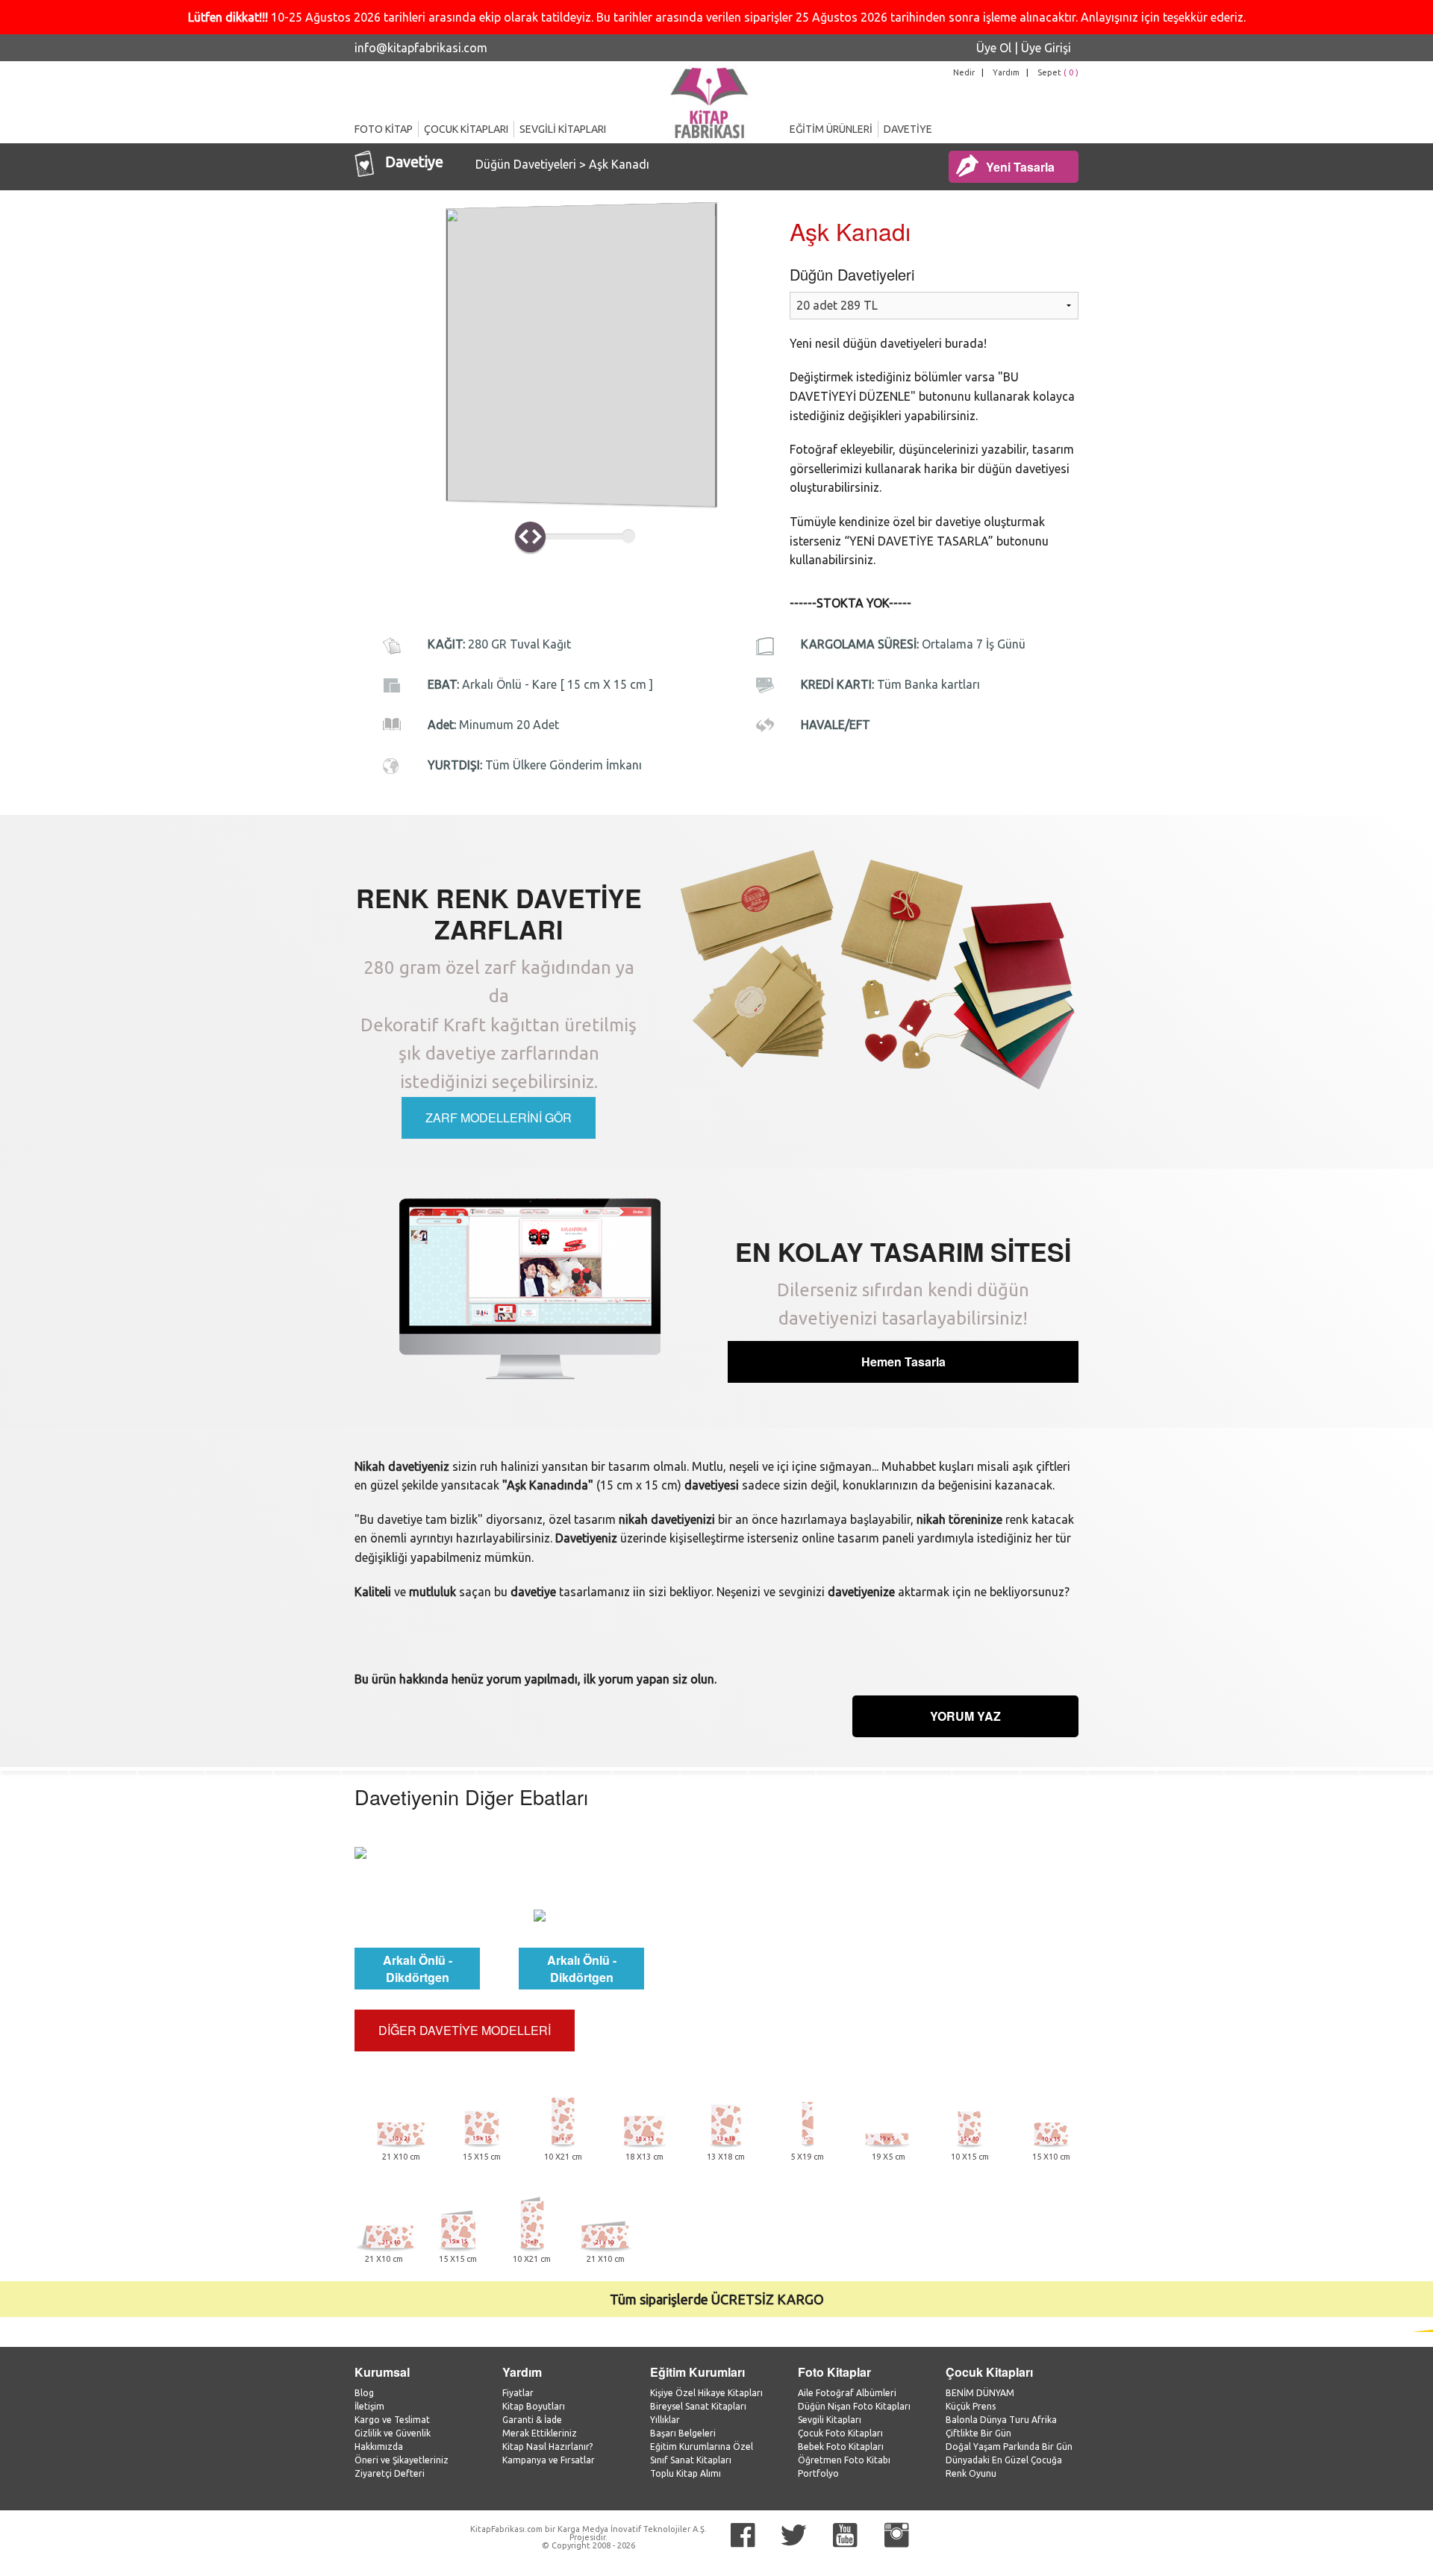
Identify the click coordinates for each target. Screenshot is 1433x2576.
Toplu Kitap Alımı (686, 2473)
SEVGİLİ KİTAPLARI (563, 129)
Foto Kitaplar (834, 2372)
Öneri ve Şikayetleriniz (402, 2460)
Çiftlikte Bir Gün (978, 2433)
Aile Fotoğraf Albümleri (847, 2393)
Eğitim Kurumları (697, 2372)
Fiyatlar (518, 2393)
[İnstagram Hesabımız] (896, 2535)
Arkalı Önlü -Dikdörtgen (418, 1969)
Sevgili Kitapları (830, 2420)
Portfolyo (818, 2473)
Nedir (964, 72)
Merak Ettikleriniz (540, 2433)
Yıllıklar (665, 2420)
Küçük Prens (971, 2406)
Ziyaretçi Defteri (390, 2473)
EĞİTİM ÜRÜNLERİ (831, 129)
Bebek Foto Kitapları (841, 2447)
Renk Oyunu (971, 2473)
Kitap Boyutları (534, 2406)
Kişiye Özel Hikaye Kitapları (706, 2393)
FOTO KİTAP (384, 129)
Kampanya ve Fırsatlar (549, 2460)
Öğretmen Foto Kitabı (844, 2460)
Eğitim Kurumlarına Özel (702, 2447)
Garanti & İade (532, 2420)
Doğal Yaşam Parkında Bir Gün (1009, 2447)
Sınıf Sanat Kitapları (691, 2460)
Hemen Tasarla (903, 1362)
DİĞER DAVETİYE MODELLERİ (465, 2030)
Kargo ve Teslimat (392, 2420)
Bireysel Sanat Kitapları (698, 2406)
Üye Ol (994, 48)
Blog (364, 2393)
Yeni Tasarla (1020, 167)
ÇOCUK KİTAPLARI (466, 129)
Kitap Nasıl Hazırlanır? (547, 2447)
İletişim (369, 2406)
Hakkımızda (379, 2447)
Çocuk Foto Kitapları (840, 2433)
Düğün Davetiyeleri (527, 164)
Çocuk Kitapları (989, 2372)
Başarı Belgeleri (683, 2433)
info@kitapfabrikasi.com (421, 48)
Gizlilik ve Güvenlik (393, 2433)
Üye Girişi (1046, 48)
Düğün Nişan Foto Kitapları (854, 2406)
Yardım (1006, 72)
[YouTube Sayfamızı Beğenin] (845, 2535)
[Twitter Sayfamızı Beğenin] (794, 2535)
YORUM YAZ (965, 1716)
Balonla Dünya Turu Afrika (1001, 2420)
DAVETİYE (908, 129)
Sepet (1058, 72)
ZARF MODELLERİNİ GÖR (499, 1117)
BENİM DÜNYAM (980, 2393)
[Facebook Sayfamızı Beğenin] (743, 2535)
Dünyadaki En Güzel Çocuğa (1004, 2460)
